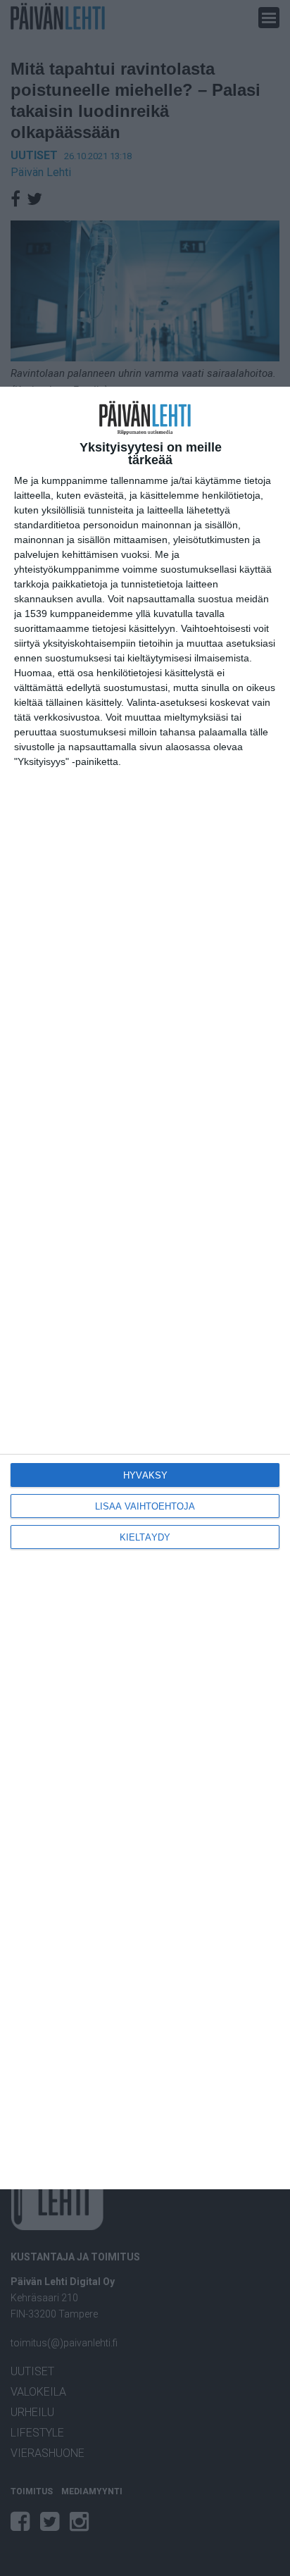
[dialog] (145, 1288)
